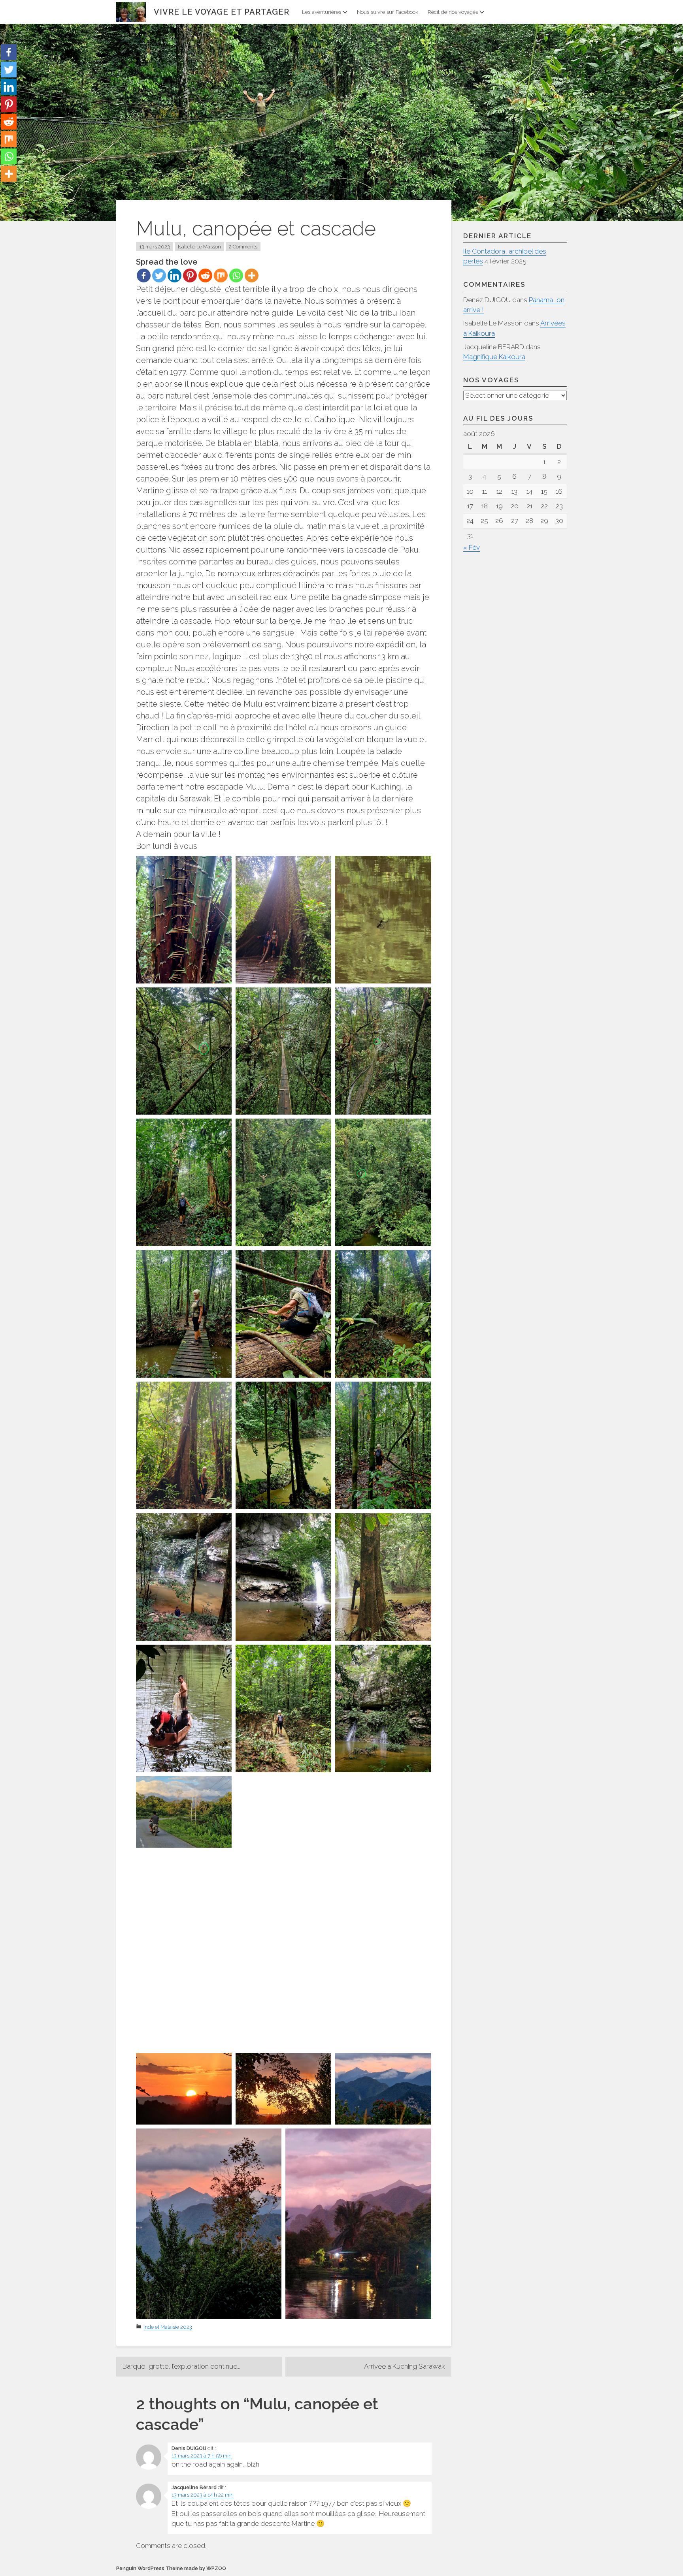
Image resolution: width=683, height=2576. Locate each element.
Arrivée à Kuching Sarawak (405, 2366)
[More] (252, 275)
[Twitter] (159, 275)
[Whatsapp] (236, 275)
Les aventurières (322, 12)
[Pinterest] (190, 275)
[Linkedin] (175, 275)
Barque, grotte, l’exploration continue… (181, 2366)
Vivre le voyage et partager (222, 12)
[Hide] (3, 190)
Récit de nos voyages (453, 12)
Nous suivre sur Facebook (388, 12)
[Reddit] (205, 275)
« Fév (472, 547)
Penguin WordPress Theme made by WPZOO (171, 2568)
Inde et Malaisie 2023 (168, 2327)
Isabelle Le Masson (199, 247)
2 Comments (243, 247)
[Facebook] (144, 275)
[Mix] (221, 275)
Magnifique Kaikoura (494, 357)
